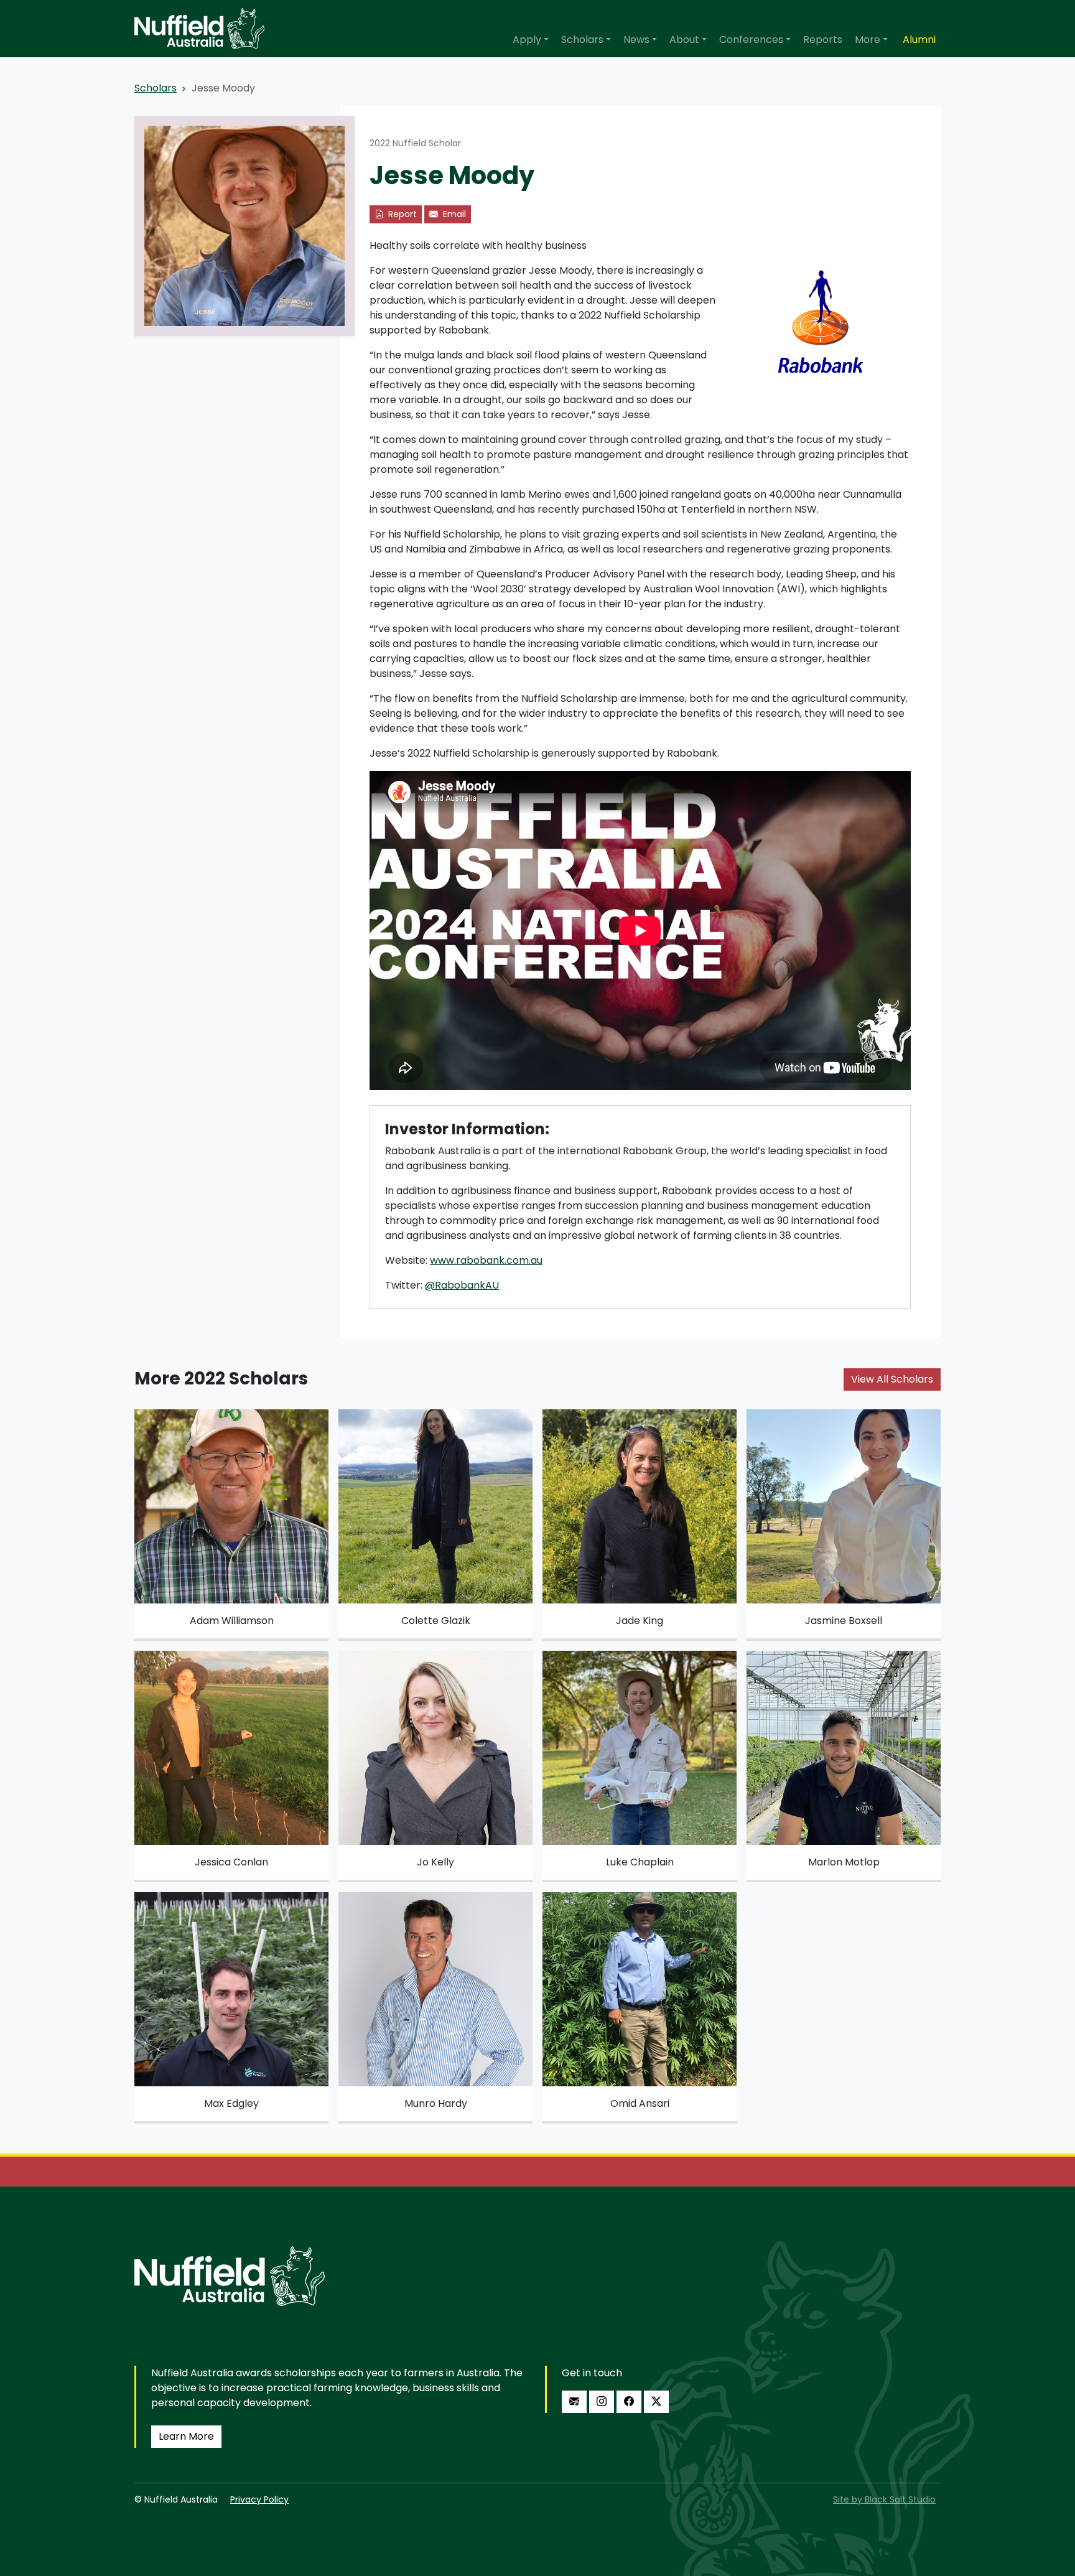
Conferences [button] (751, 40)
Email (453, 214)
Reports (823, 40)
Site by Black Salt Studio (884, 2499)
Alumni (919, 40)
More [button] (868, 40)
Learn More (186, 2436)
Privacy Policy (259, 2499)
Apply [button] (527, 40)
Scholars (156, 88)
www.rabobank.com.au (486, 1260)
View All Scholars (892, 1379)
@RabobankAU (462, 1285)
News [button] (636, 40)
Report (401, 214)
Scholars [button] (582, 40)
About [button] (684, 40)
